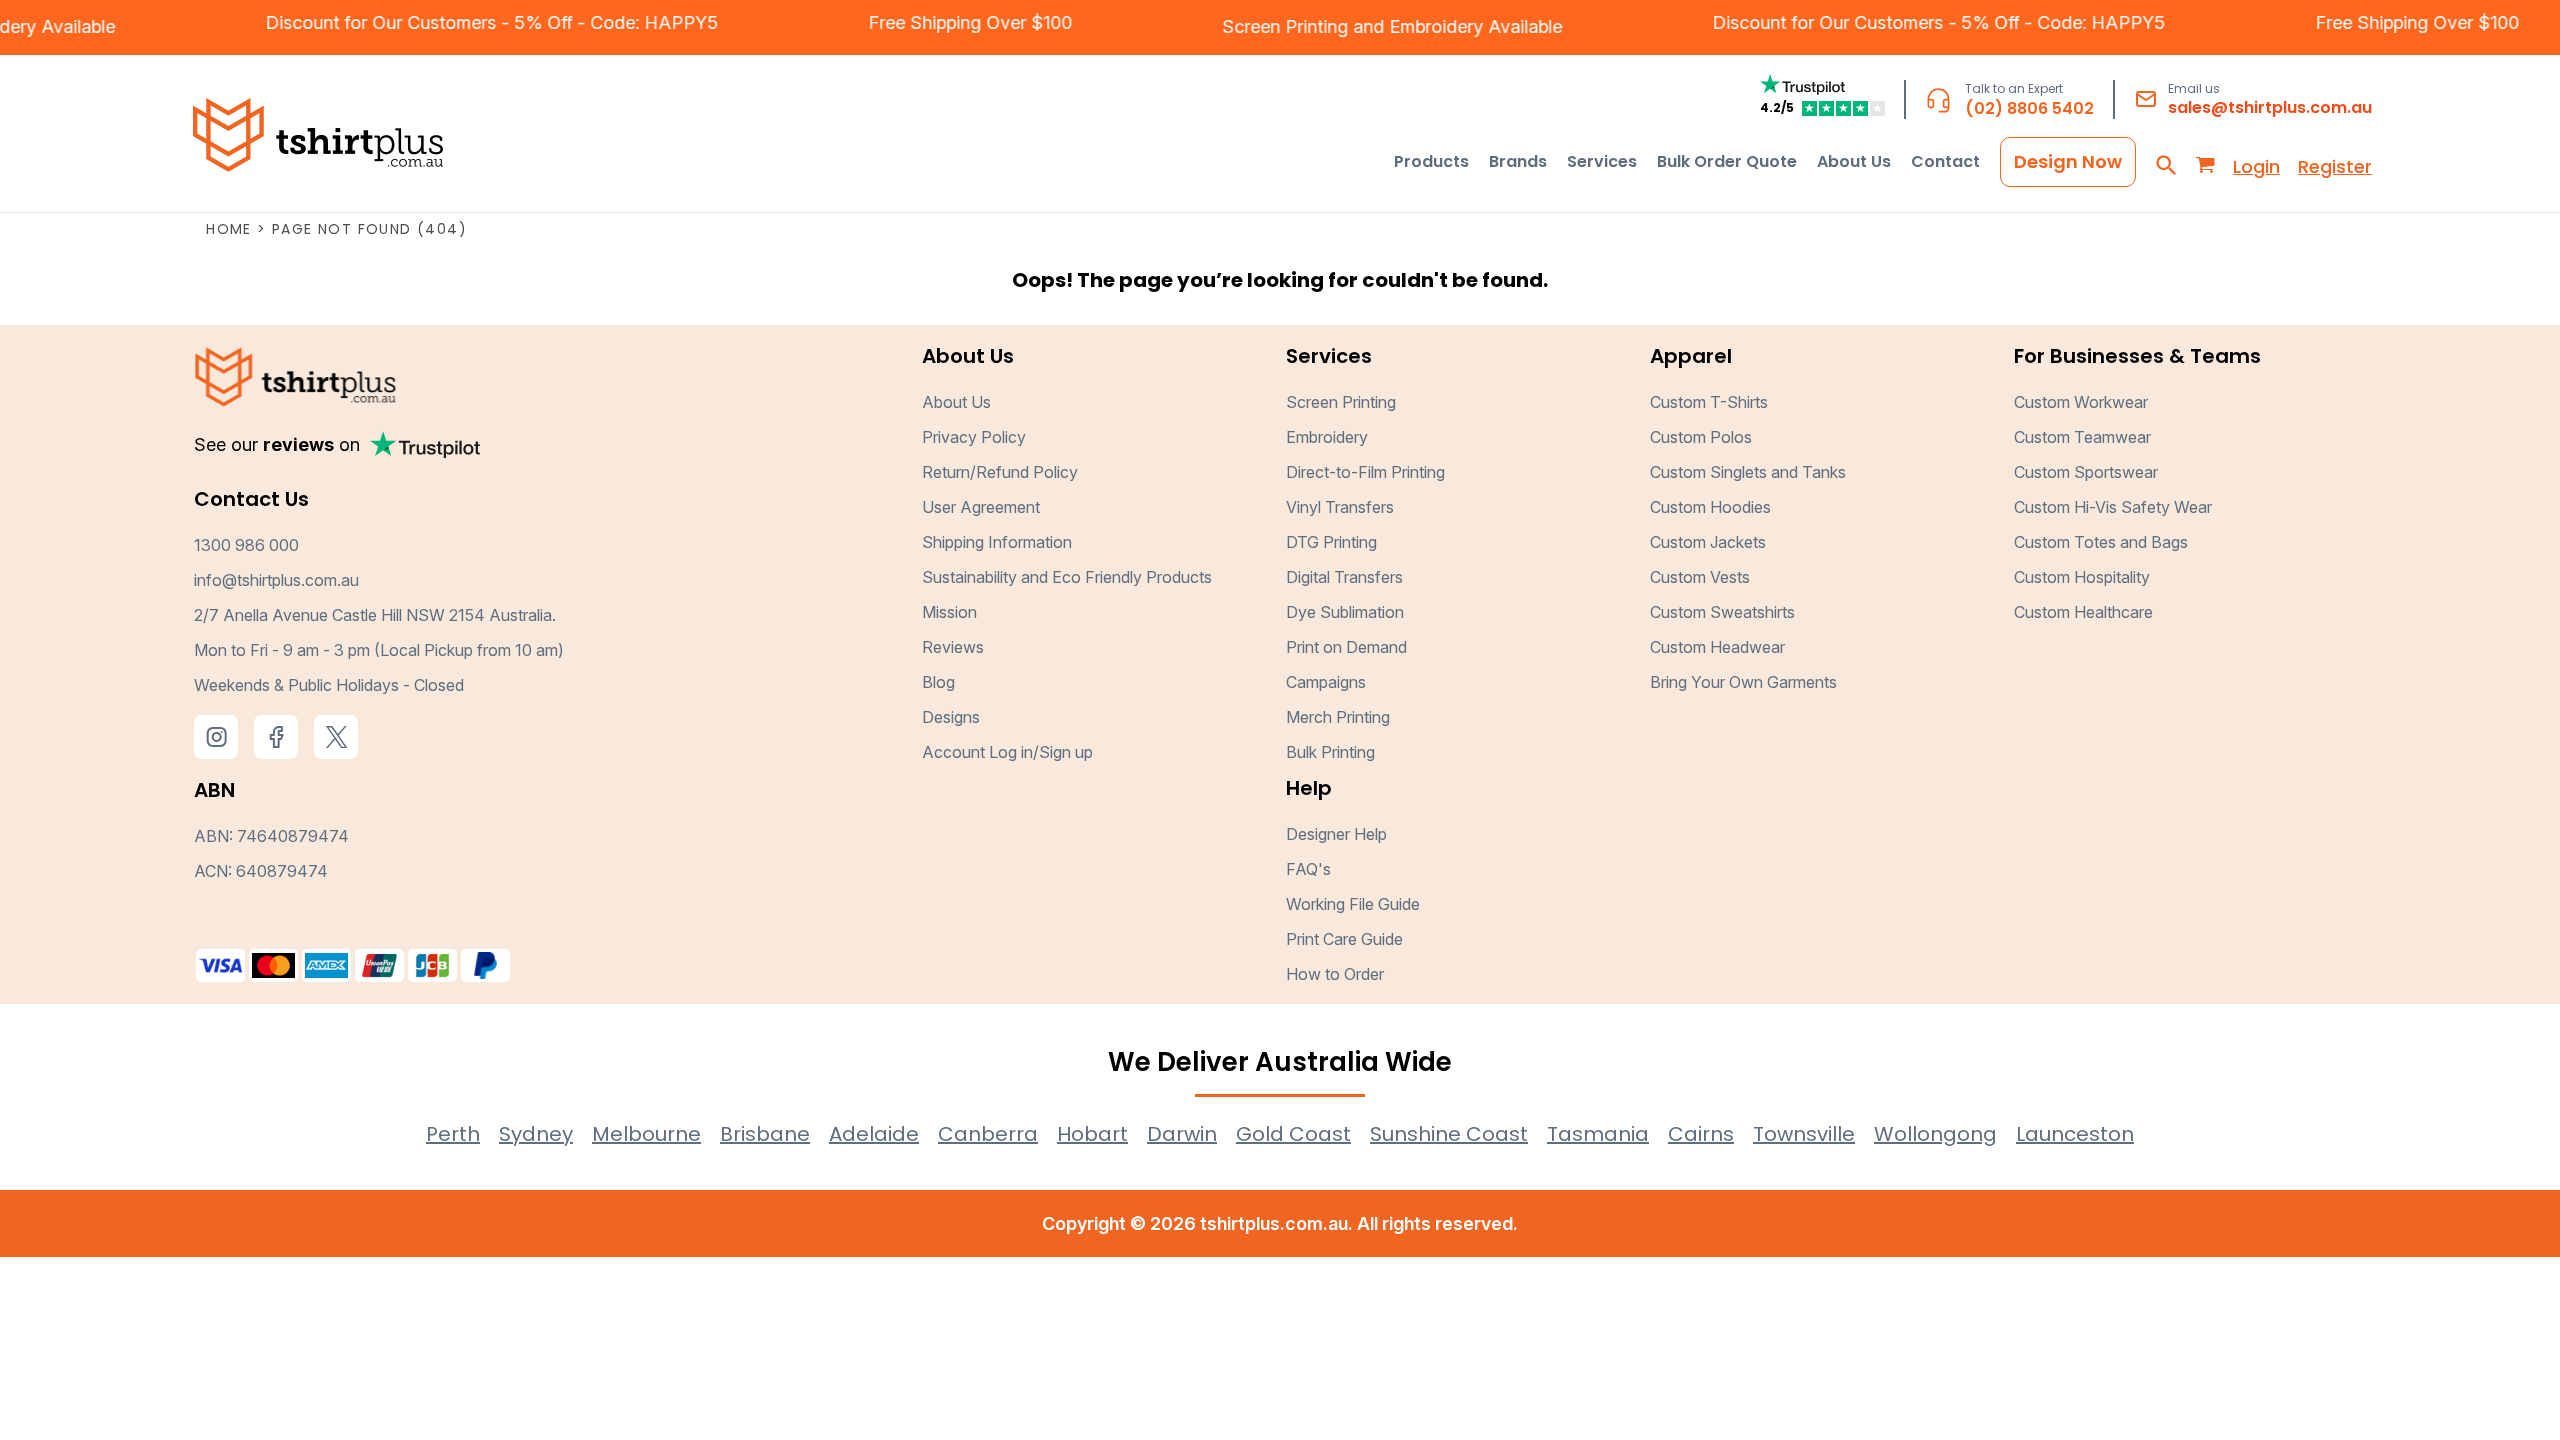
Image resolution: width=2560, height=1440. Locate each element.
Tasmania (1598, 1134)
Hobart (1092, 1134)
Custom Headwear (1717, 647)
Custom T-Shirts (1709, 402)
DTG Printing (1331, 542)
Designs (951, 717)
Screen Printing (1311, 26)
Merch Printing (1338, 717)
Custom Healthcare (2083, 612)
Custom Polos (1701, 437)
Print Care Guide (1344, 939)
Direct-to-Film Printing (1365, 472)
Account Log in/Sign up (1007, 752)
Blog (938, 682)
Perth (453, 1134)
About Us (956, 402)
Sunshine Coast (1449, 1134)
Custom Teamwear (2082, 437)
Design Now (2068, 161)
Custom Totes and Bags (2101, 542)
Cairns (1701, 1134)
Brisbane (765, 1134)
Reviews (953, 647)
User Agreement (981, 507)
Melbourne (646, 1134)
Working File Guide (1353, 904)
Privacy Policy (974, 437)
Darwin (1182, 1134)
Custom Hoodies (1710, 507)
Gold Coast (1293, 1134)
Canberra (988, 1134)
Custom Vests (1700, 577)
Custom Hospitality (2082, 577)
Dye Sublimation (1345, 612)
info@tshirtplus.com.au (276, 580)
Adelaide (874, 1134)
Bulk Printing (1330, 752)
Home (229, 229)
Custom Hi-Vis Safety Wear (2113, 507)
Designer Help (1336, 834)
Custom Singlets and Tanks (1748, 472)
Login (2256, 166)
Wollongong (1935, 1134)
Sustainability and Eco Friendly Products (1067, 577)
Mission (949, 612)
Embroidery (1462, 26)
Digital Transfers (1344, 577)
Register (2335, 166)
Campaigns (1326, 682)
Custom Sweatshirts (1722, 612)
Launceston (2075, 1134)
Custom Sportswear (2086, 472)
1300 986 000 (246, 545)
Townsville (1804, 1134)
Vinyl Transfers (1340, 507)
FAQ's (1308, 869)
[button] (1431, 162)
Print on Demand (1346, 647)
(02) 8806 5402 (2029, 108)
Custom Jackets (1708, 542)
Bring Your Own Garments (1743, 682)
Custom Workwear (2081, 402)
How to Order (1335, 974)
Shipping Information (997, 542)
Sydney (536, 1134)
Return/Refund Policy (1000, 472)
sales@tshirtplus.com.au (2270, 107)
